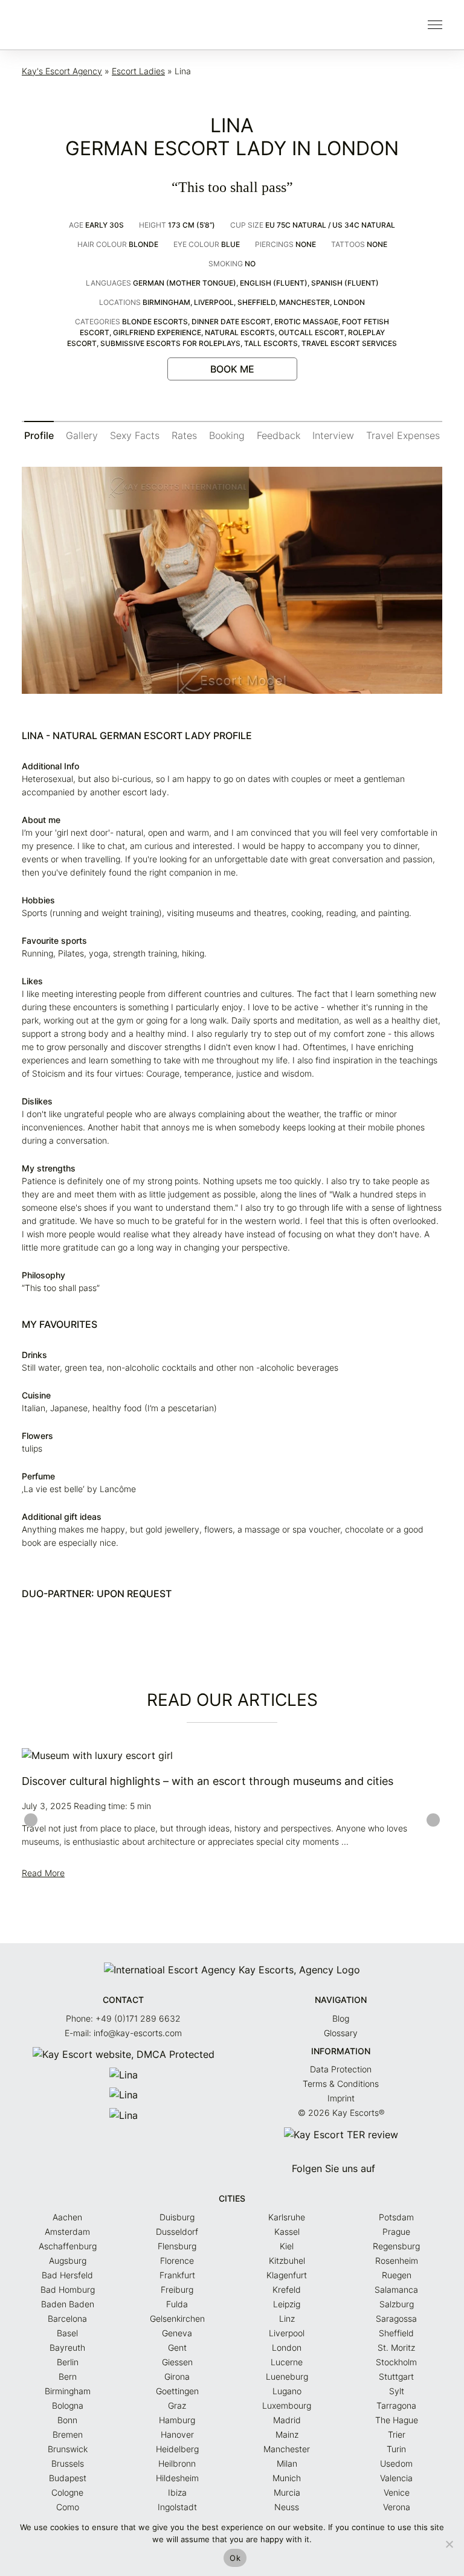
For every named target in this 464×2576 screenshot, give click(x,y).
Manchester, (306, 302)
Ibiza (177, 2492)
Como (68, 2507)
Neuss (287, 2507)
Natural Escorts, (242, 332)
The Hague (397, 2420)
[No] (449, 2544)
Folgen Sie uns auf (335, 2168)
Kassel (287, 2232)
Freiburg (177, 2289)
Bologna (68, 2405)
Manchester (287, 2449)
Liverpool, (216, 302)
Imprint (341, 2098)
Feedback (279, 435)
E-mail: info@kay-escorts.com (123, 2033)
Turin (396, 2449)
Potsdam (396, 2217)
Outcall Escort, (313, 332)
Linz (287, 2318)
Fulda (177, 2304)
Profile (39, 435)
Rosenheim (397, 2260)
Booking (227, 435)
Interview (333, 435)
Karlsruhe (287, 2217)
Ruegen (397, 2275)
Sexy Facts (135, 435)
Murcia (287, 2492)
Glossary (341, 2033)
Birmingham (68, 2391)
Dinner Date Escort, (233, 322)
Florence (177, 2260)
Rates (184, 435)
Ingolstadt (177, 2507)
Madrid (287, 2420)
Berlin (68, 2362)
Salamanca (396, 2289)
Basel (67, 2333)
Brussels (68, 2463)
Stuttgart (396, 2376)
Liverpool (287, 2333)
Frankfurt (177, 2275)
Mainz (287, 2434)
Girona (177, 2376)
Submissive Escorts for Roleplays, (172, 343)
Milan (287, 2463)
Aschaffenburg (68, 2246)
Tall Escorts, (273, 343)
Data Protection (341, 2069)
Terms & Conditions (341, 2084)
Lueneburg (287, 2376)
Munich (287, 2478)
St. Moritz (396, 2347)
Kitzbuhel (287, 2260)
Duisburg (177, 2217)
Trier (397, 2434)
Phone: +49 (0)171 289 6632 (123, 2018)
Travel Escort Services (349, 343)
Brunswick (68, 2449)
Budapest (68, 2478)
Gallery (82, 435)
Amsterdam (67, 2232)
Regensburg (396, 2246)
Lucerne (287, 2362)
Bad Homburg (68, 2289)
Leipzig (287, 2304)
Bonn (67, 2420)
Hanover (177, 2434)
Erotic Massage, (308, 322)
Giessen (177, 2362)
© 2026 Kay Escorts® (341, 2113)
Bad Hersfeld (67, 2275)
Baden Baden (68, 2304)
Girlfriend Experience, (159, 332)
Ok (235, 2558)
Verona (397, 2507)
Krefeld (287, 2289)
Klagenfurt (287, 2275)
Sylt (397, 2391)
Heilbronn (177, 2463)
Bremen (68, 2434)
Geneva (177, 2333)
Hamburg (177, 2420)
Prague (396, 2232)
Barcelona (67, 2318)
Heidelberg (177, 2449)
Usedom (396, 2463)
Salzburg (397, 2304)
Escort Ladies (138, 71)
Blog (341, 2018)
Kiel (287, 2246)
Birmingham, (168, 302)
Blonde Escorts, (157, 322)
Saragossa (396, 2318)
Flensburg (177, 2246)
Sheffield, (258, 302)
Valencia (396, 2478)
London (349, 302)
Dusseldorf (177, 2232)
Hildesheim (177, 2478)
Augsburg (68, 2260)
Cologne (67, 2492)
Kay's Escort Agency (62, 71)
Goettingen (177, 2391)
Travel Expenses (403, 435)
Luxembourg (287, 2405)
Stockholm (396, 2362)
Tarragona (396, 2405)
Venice (397, 2492)
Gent (177, 2347)
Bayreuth (67, 2347)
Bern (68, 2376)
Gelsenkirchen (177, 2318)
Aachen (67, 2217)
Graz (177, 2405)
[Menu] (435, 25)
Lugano (287, 2391)
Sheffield (396, 2333)
